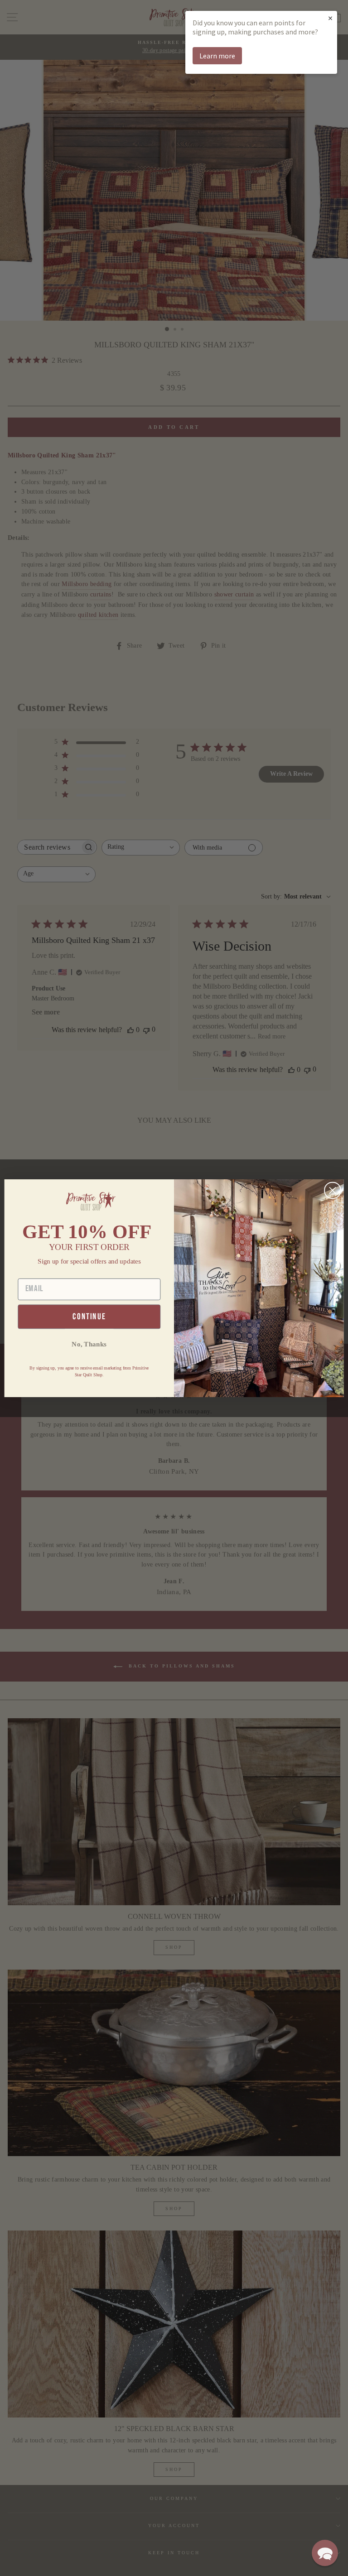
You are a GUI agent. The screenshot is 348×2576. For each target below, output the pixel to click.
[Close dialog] (333, 1190)
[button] (325, 2553)
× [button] (330, 18)
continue (89, 1316)
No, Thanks (89, 1344)
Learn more (217, 56)
